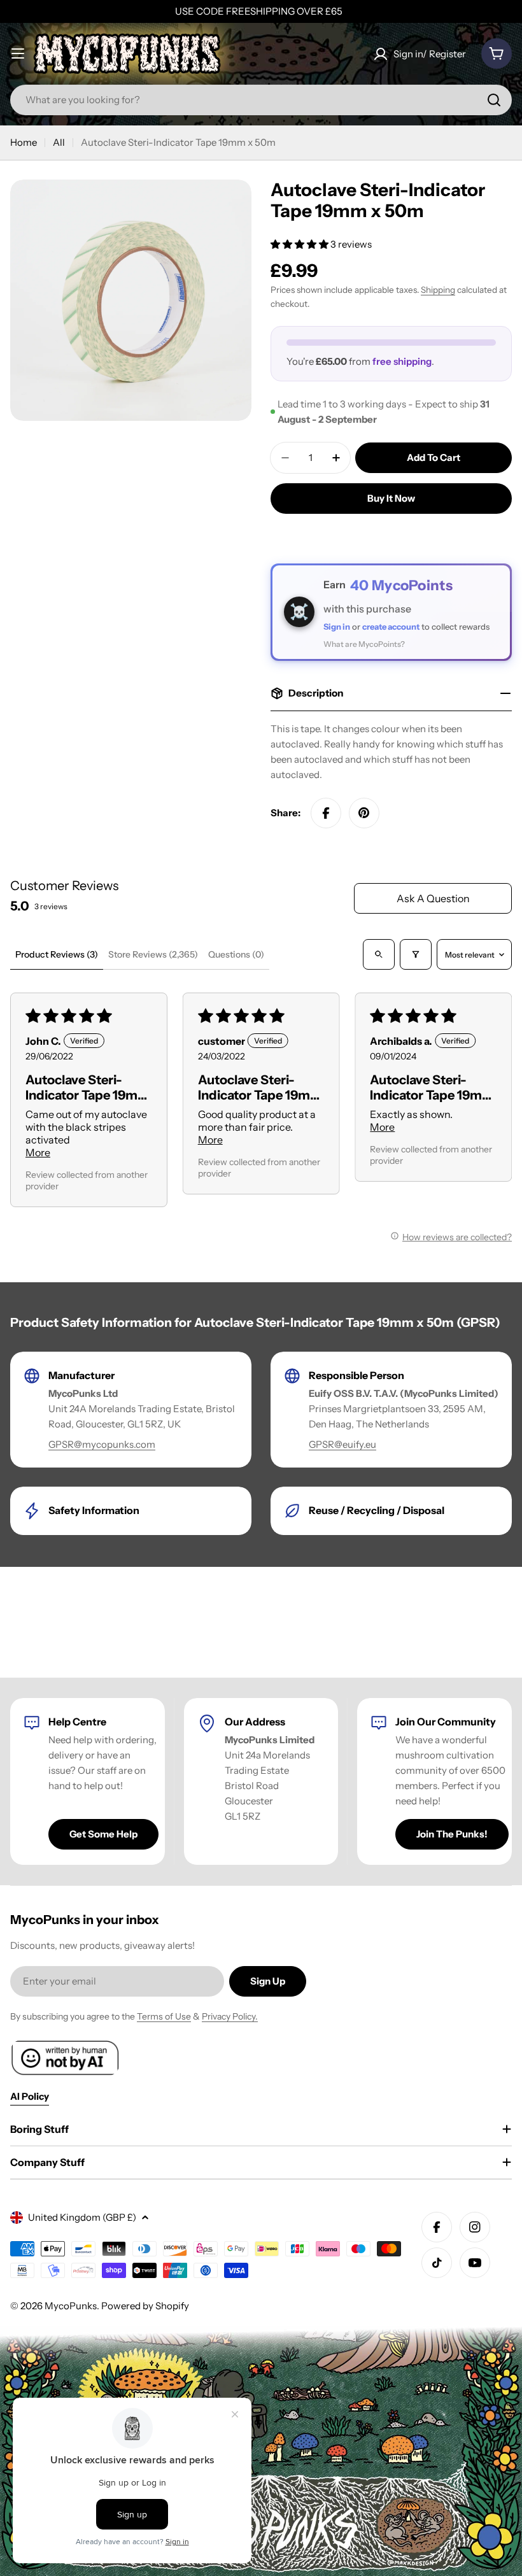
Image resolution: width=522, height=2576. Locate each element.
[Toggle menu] (18, 53)
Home (24, 142)
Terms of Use (164, 2016)
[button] (300, 244)
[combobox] (261, 100)
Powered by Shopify (145, 2306)
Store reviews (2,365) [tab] (153, 954)
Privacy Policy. (230, 2016)
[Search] (494, 100)
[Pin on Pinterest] (364, 813)
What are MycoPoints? (364, 644)
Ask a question (433, 898)
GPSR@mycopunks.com (102, 1444)
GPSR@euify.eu (342, 1444)
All (59, 142)
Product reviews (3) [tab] (57, 954)
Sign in (337, 626)
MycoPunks (71, 2306)
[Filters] (416, 954)
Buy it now (391, 498)
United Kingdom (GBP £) (82, 2217)
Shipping (438, 290)
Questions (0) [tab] (236, 954)
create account (391, 626)
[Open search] (379, 954)
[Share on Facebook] (326, 813)
